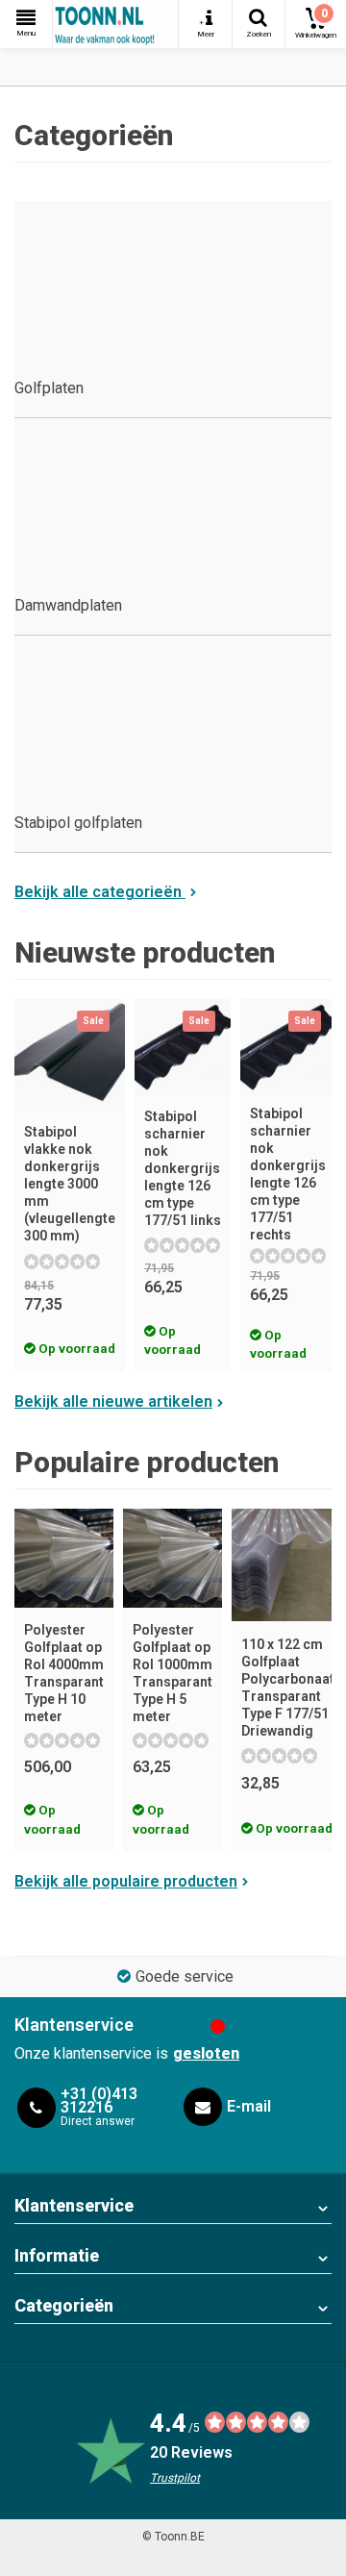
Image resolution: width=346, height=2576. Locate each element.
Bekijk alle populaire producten (126, 1881)
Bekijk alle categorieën (100, 892)
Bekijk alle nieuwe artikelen (113, 1401)
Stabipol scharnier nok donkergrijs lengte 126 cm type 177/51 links (183, 1168)
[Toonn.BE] (115, 24)
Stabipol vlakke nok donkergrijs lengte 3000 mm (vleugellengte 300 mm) (70, 1184)
